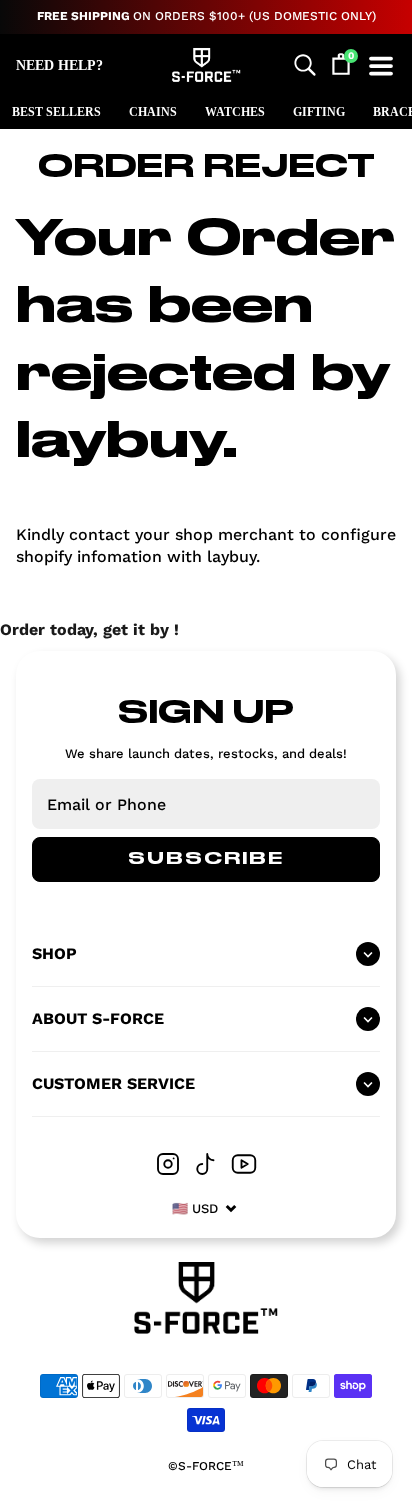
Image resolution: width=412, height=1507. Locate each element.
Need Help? (59, 65)
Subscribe (206, 859)
